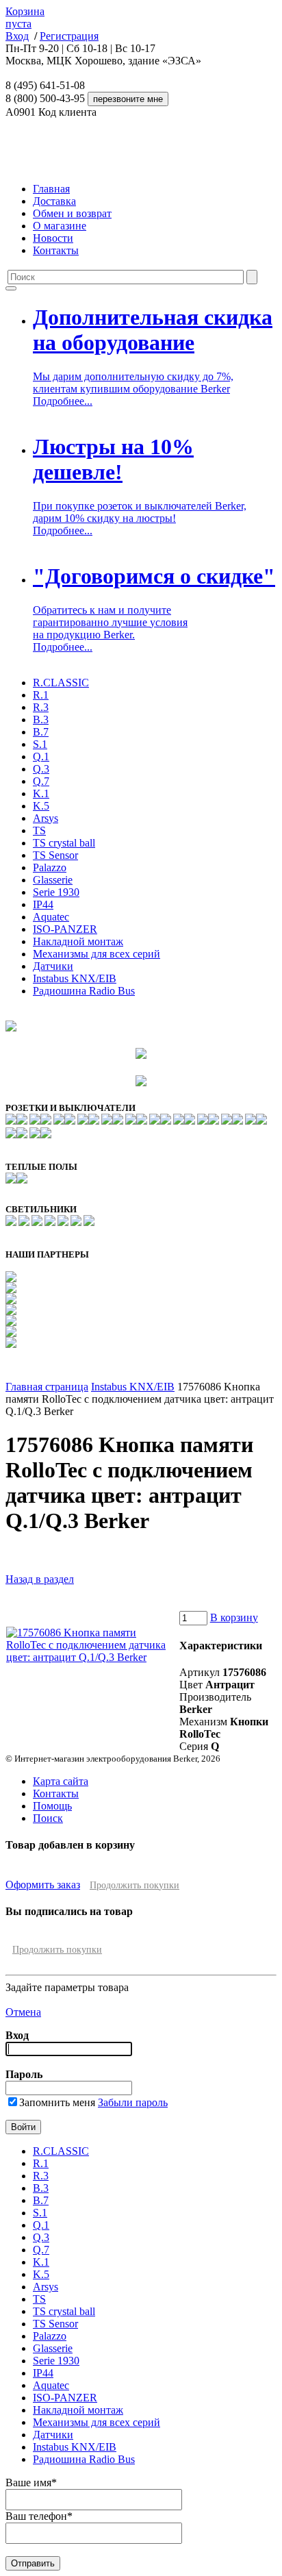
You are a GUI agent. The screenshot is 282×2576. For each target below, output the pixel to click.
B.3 (41, 720)
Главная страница (47, 1387)
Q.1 (41, 756)
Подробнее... (63, 401)
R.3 (41, 707)
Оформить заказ (43, 1885)
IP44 (43, 904)
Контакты (56, 250)
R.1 (41, 695)
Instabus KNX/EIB (75, 978)
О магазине (60, 226)
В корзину (234, 1617)
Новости (53, 238)
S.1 (40, 744)
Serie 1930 (56, 892)
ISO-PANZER (65, 929)
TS (39, 830)
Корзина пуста (25, 17)
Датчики (53, 966)
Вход (17, 36)
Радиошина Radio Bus (84, 991)
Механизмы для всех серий (97, 954)
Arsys (46, 818)
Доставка (54, 201)
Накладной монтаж (78, 941)
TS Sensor (55, 855)
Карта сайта (61, 1781)
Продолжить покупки (134, 1885)
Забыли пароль (133, 2102)
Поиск (48, 1818)
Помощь (52, 1806)
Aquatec (51, 917)
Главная (51, 189)
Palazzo (50, 867)
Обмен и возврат (72, 213)
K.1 (41, 793)
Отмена (23, 2012)
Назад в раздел (40, 1579)
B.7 (41, 732)
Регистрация (69, 36)
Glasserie (53, 880)
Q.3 (41, 769)
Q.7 (41, 781)
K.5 (41, 806)
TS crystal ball (64, 843)
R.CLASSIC (61, 683)
